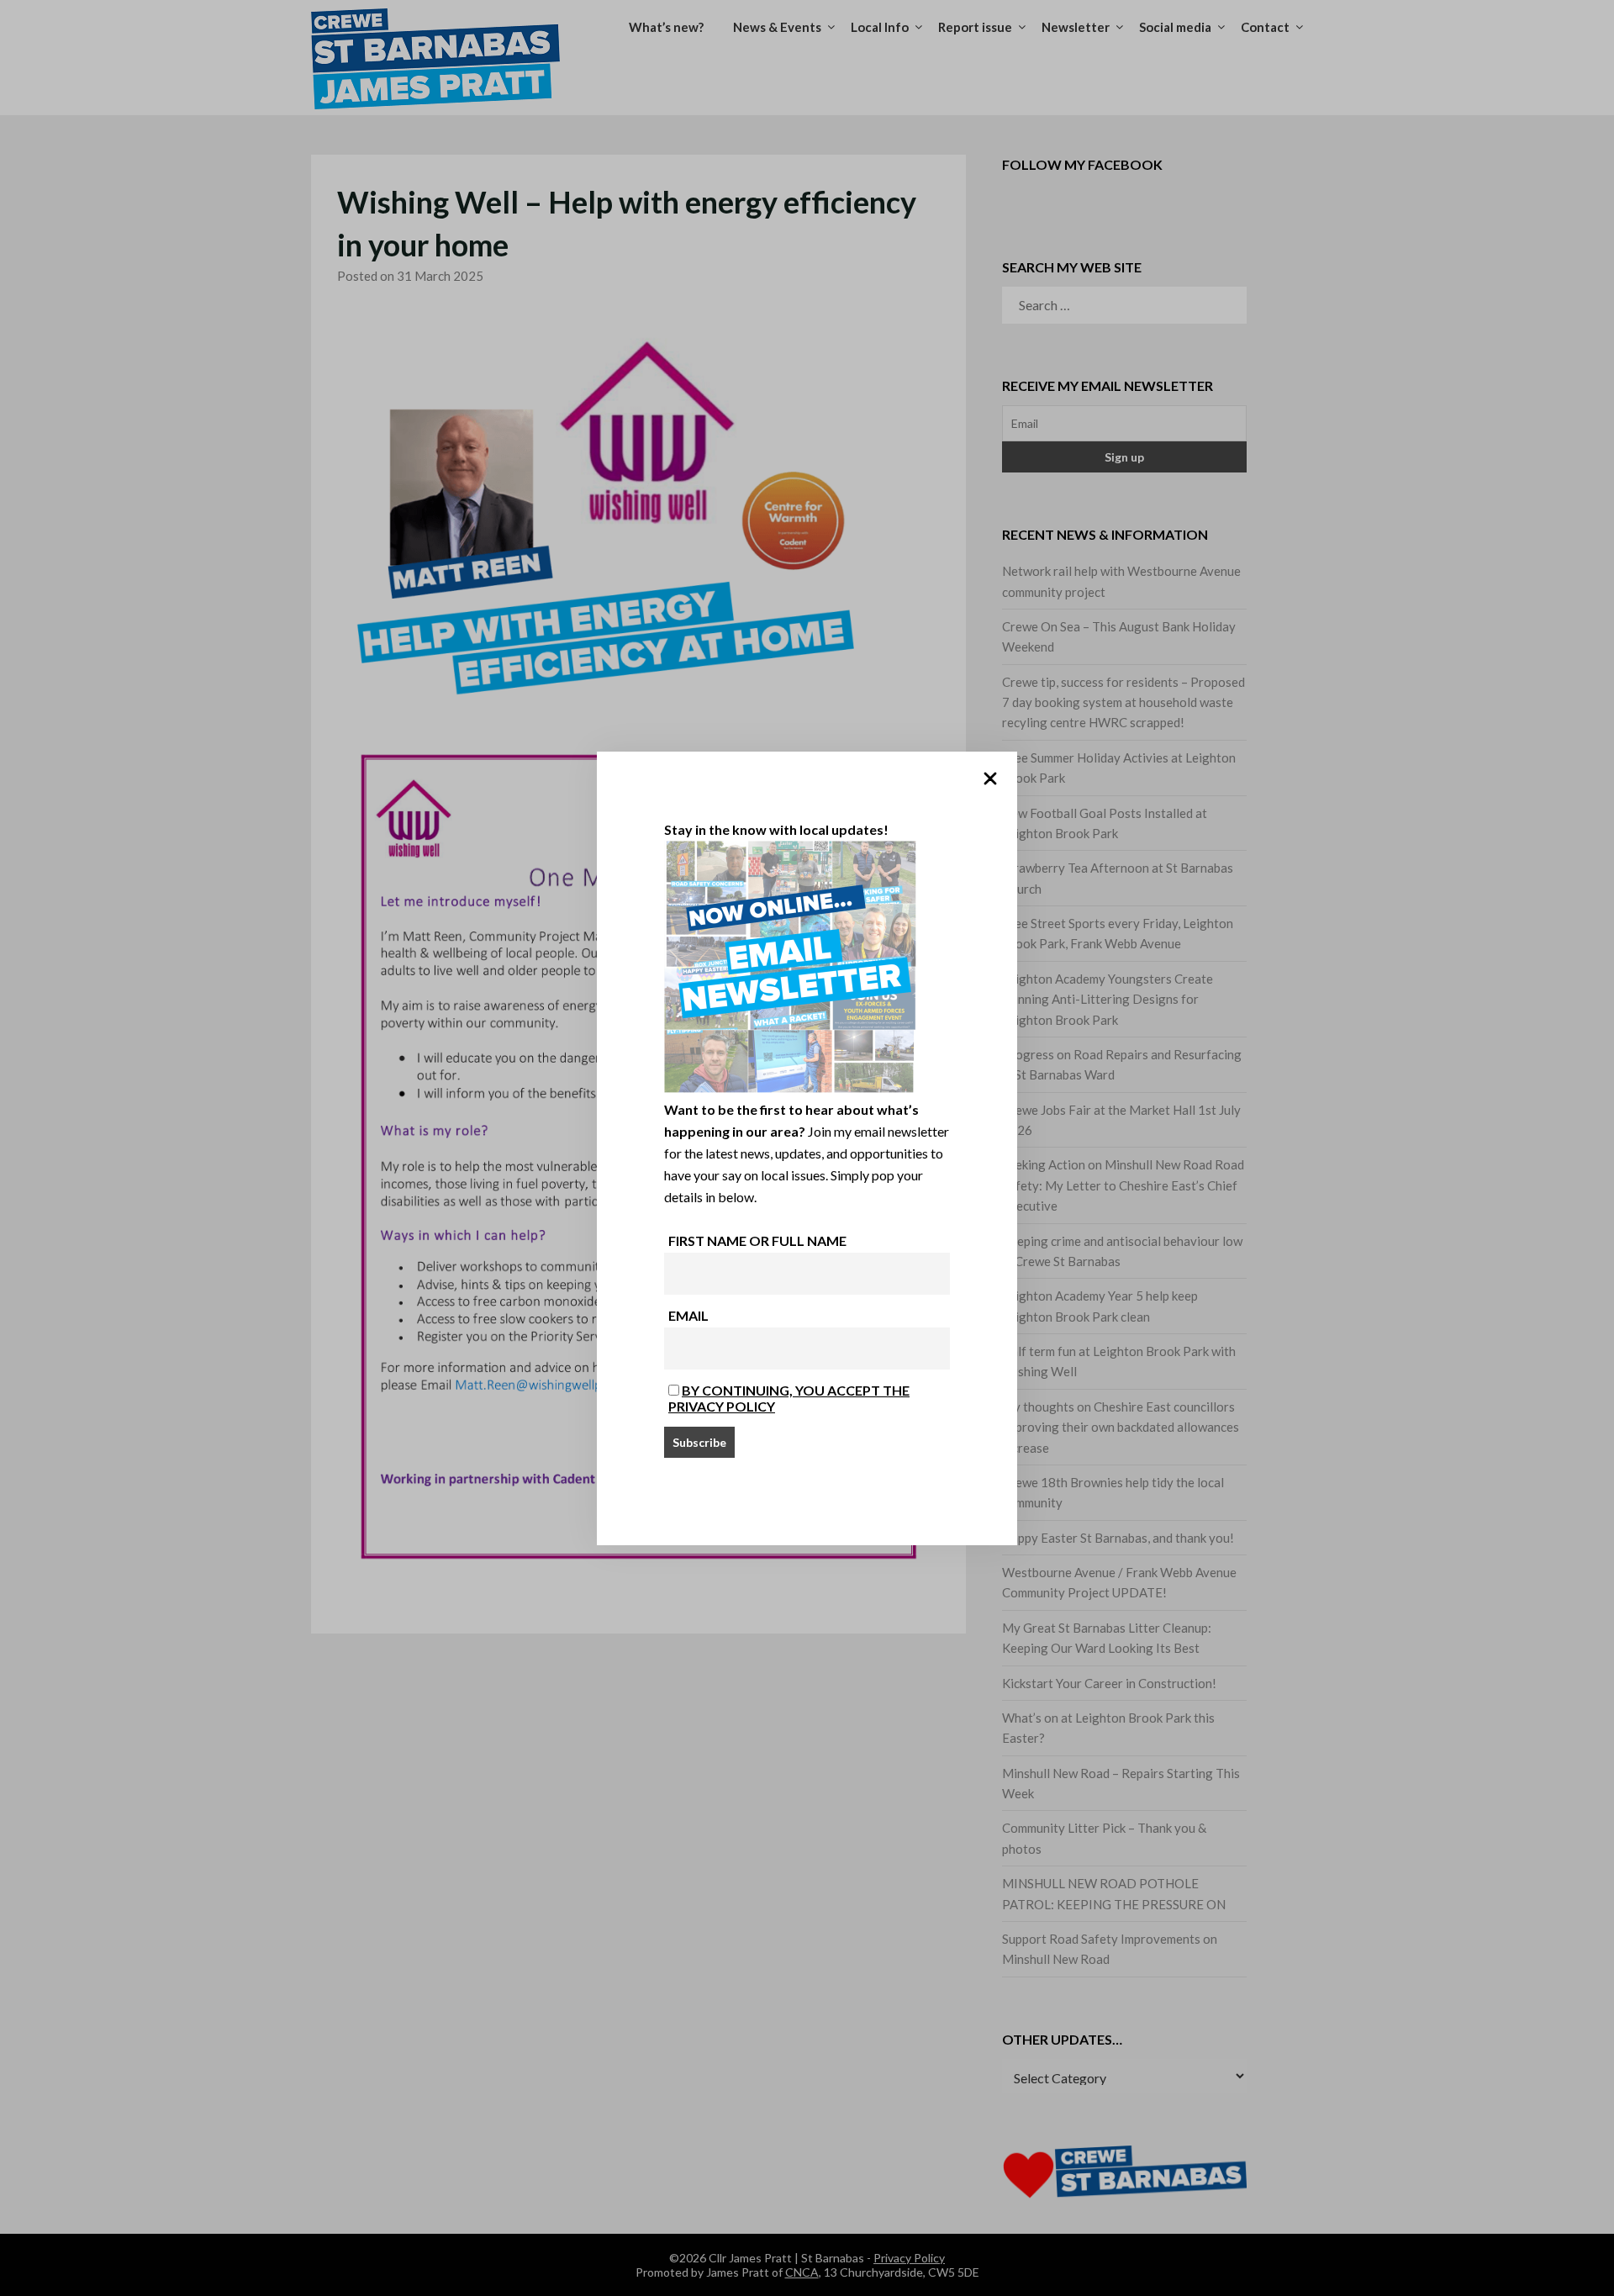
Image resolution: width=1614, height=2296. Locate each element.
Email (688, 1315)
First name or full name (757, 1240)
